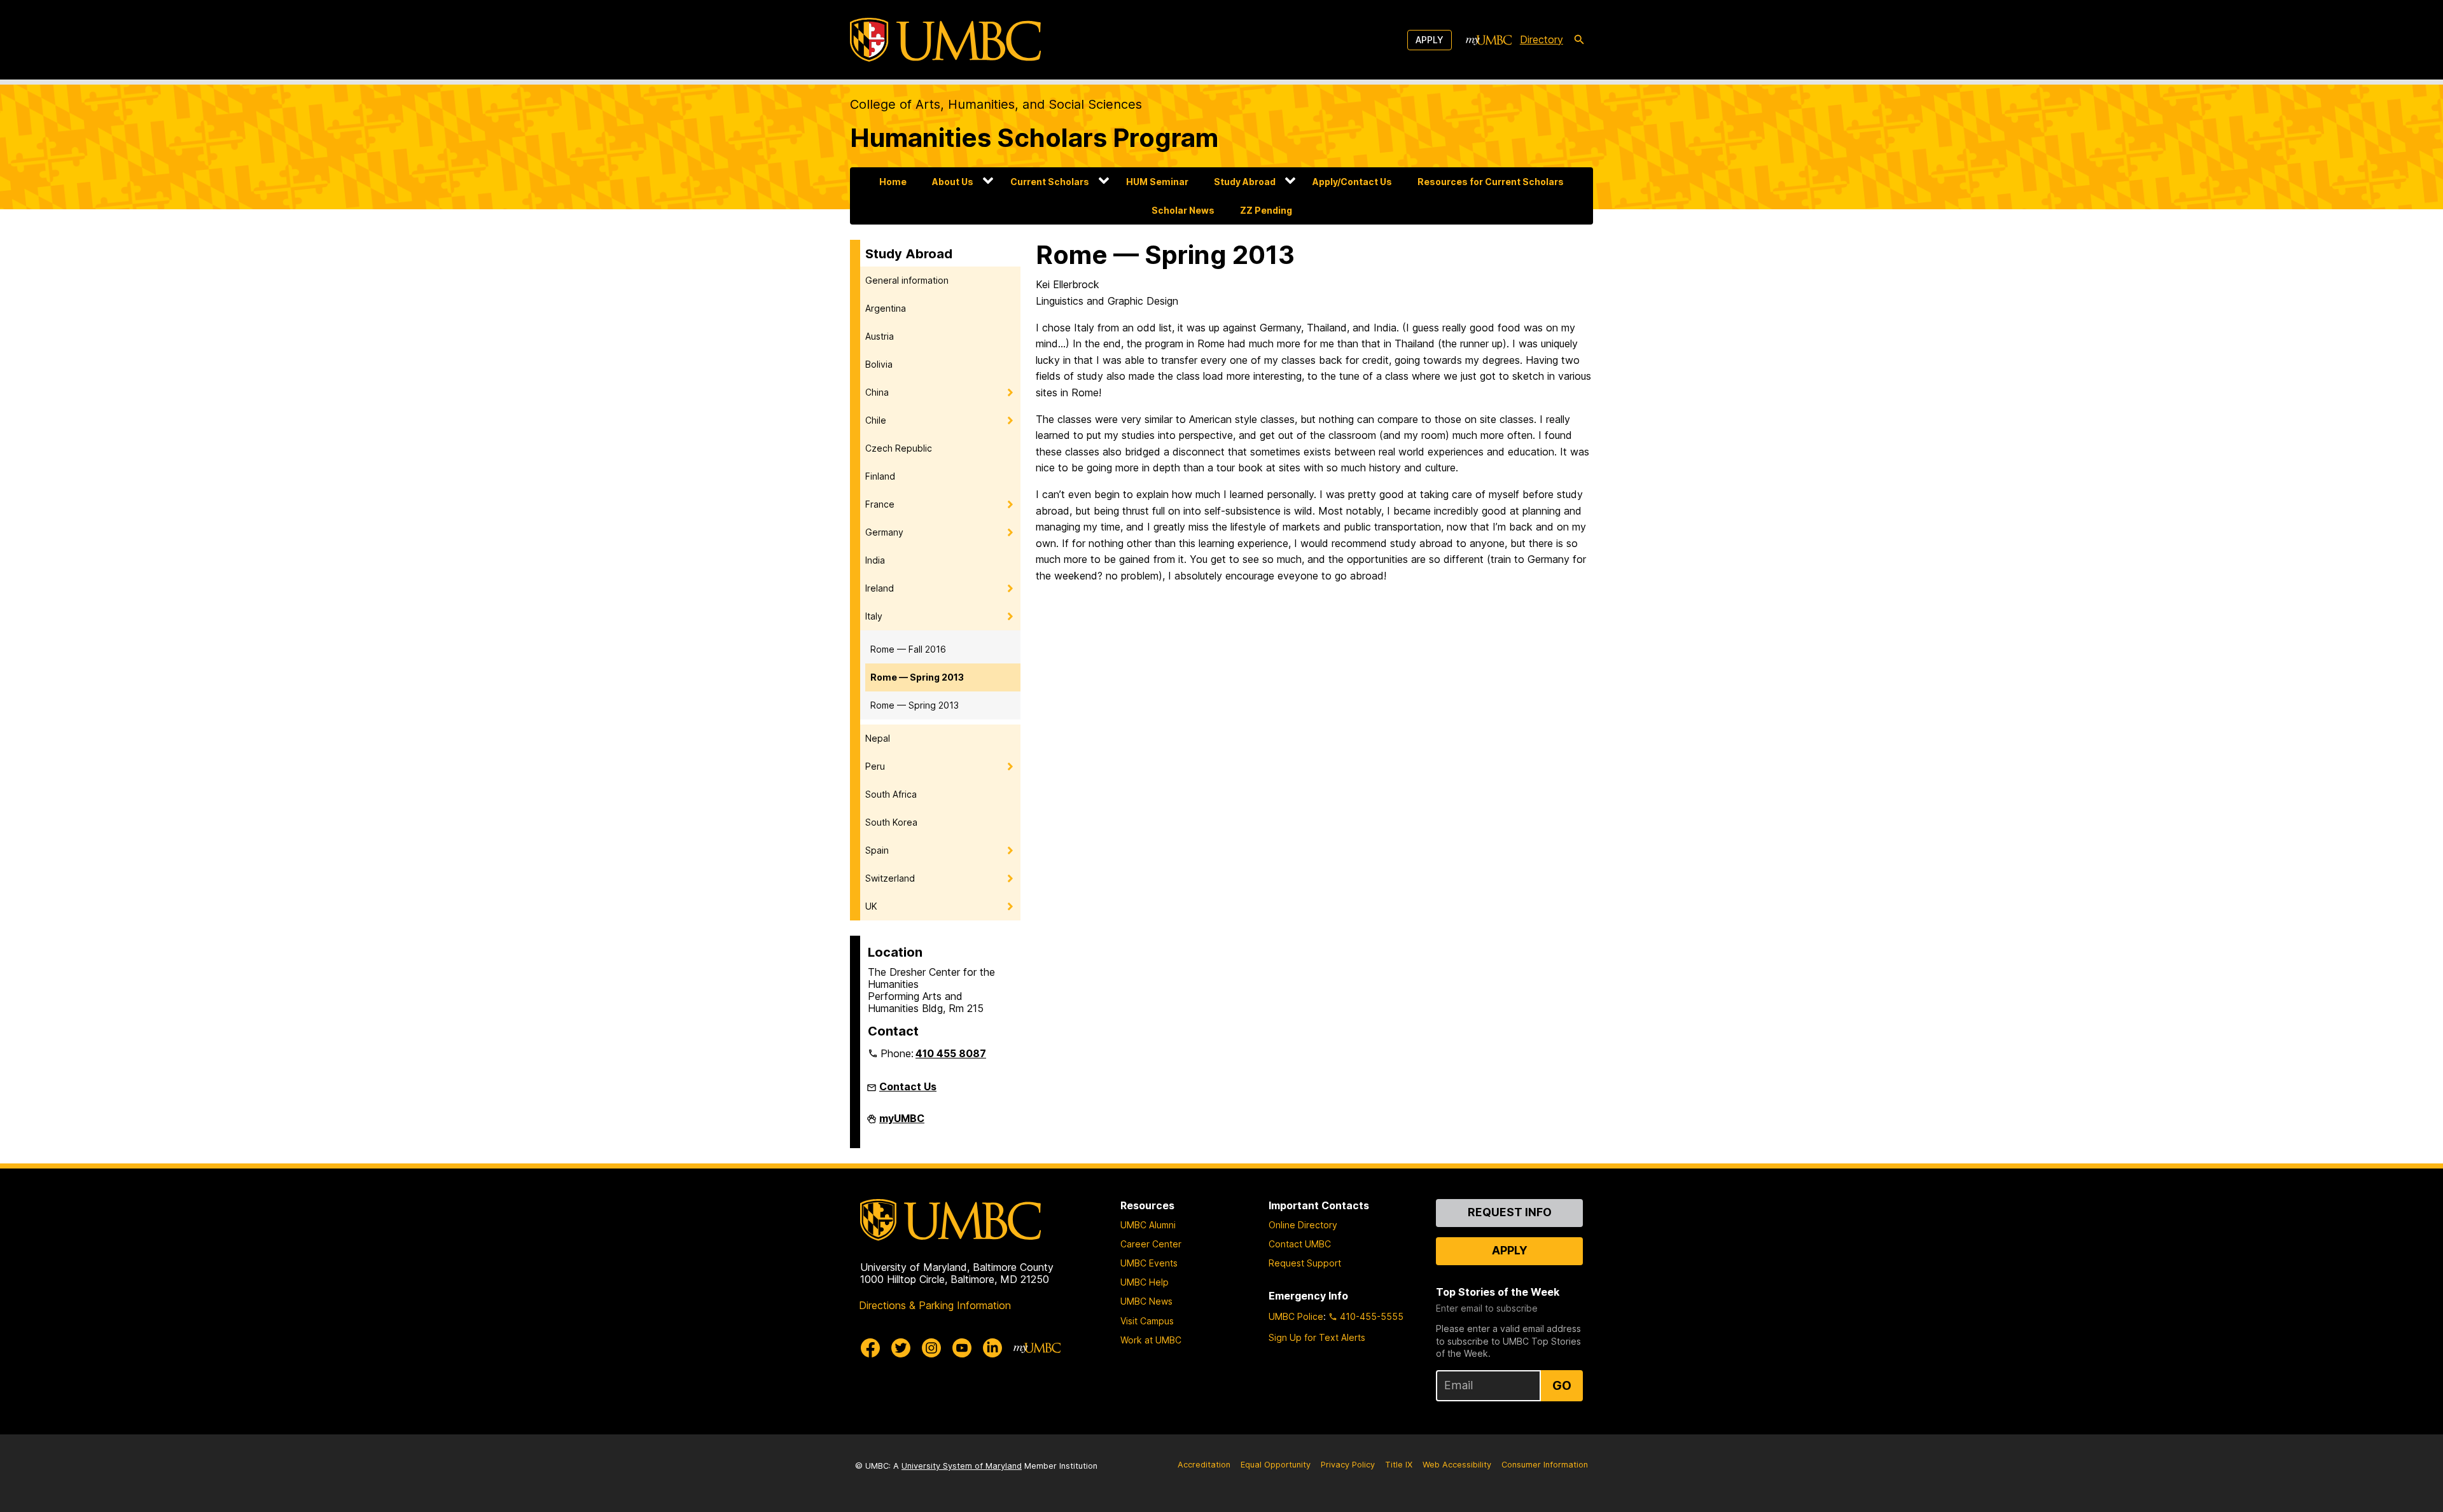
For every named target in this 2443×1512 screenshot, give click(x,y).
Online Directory (1303, 1225)
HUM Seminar (1157, 182)
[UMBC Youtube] (962, 1348)
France (880, 504)
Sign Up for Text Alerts (1317, 1337)
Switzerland (890, 878)
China (877, 392)
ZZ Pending (1266, 210)
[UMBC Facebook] (870, 1348)
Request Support (1305, 1263)
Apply (1430, 40)
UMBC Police (1296, 1316)
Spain (877, 850)
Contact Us (908, 1086)
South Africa (891, 794)
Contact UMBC (1300, 1244)
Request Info (1510, 1212)
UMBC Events (1149, 1263)
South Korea (891, 822)
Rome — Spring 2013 (917, 677)
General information (907, 280)
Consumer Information (1545, 1465)
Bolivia (879, 364)
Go (1562, 1385)
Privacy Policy (1348, 1465)
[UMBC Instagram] (931, 1348)
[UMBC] (945, 40)
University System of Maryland (962, 1466)
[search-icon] (1579, 40)
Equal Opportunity (1276, 1465)
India (875, 560)
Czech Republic (899, 448)
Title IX (1399, 1465)
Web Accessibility (1457, 1465)
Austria (880, 336)
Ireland (880, 588)
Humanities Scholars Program (1034, 138)
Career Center (1151, 1244)
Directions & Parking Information (935, 1305)
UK (871, 906)
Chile (876, 420)
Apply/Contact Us (1352, 182)
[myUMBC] (1489, 40)
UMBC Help (1145, 1282)
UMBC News (1146, 1301)
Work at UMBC (1151, 1340)
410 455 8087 (951, 1053)
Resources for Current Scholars (1491, 182)
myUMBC (902, 1123)
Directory (1542, 39)
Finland (880, 476)
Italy (874, 616)
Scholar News (1183, 210)
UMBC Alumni (1148, 1225)
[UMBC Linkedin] (992, 1348)
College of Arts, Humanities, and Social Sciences (996, 104)
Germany (884, 532)
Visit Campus (1147, 1321)
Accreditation (1204, 1465)
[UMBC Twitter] (901, 1348)
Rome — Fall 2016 (908, 649)
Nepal (878, 738)
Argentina (886, 308)
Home (893, 182)
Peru (875, 766)
